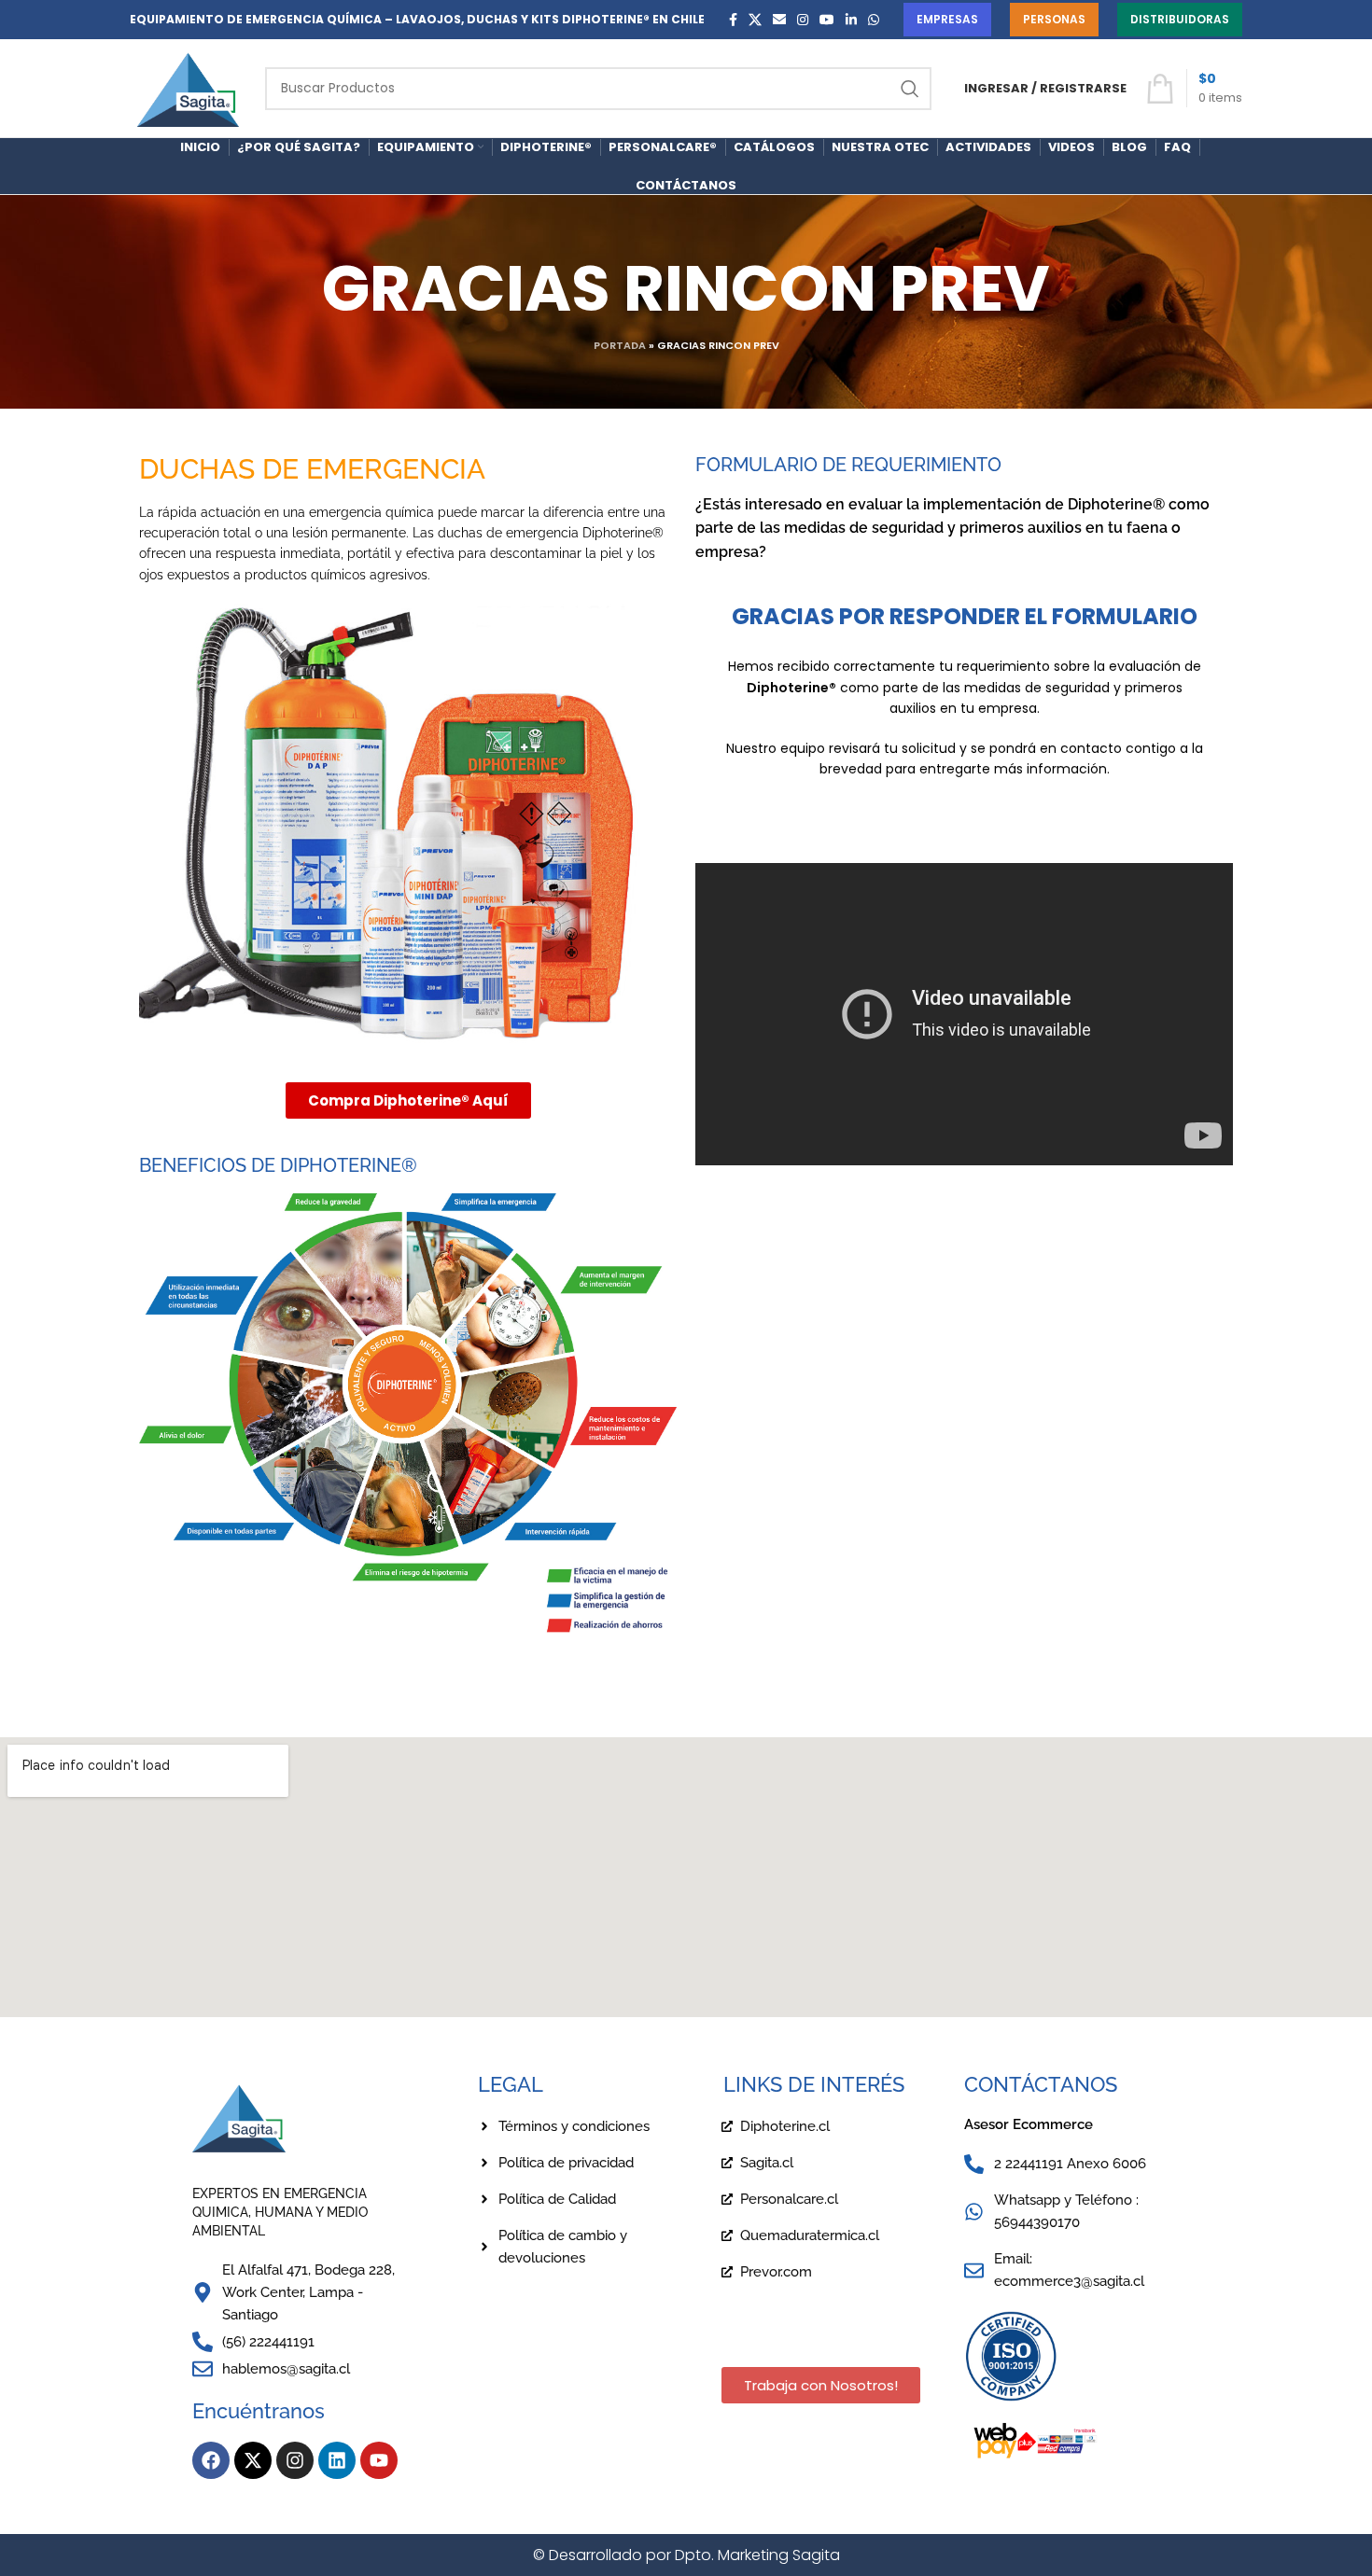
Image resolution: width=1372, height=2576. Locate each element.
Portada (620, 345)
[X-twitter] (253, 2460)
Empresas (947, 19)
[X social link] (755, 20)
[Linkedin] (337, 2460)
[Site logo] (188, 87)
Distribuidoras (1180, 19)
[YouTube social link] (827, 20)
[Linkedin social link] (851, 20)
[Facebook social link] (733, 20)
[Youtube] (379, 2460)
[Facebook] (211, 2460)
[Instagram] (295, 2460)
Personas (1054, 19)
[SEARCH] (910, 89)
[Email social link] (779, 20)
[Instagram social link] (803, 20)
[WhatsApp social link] (874, 20)
